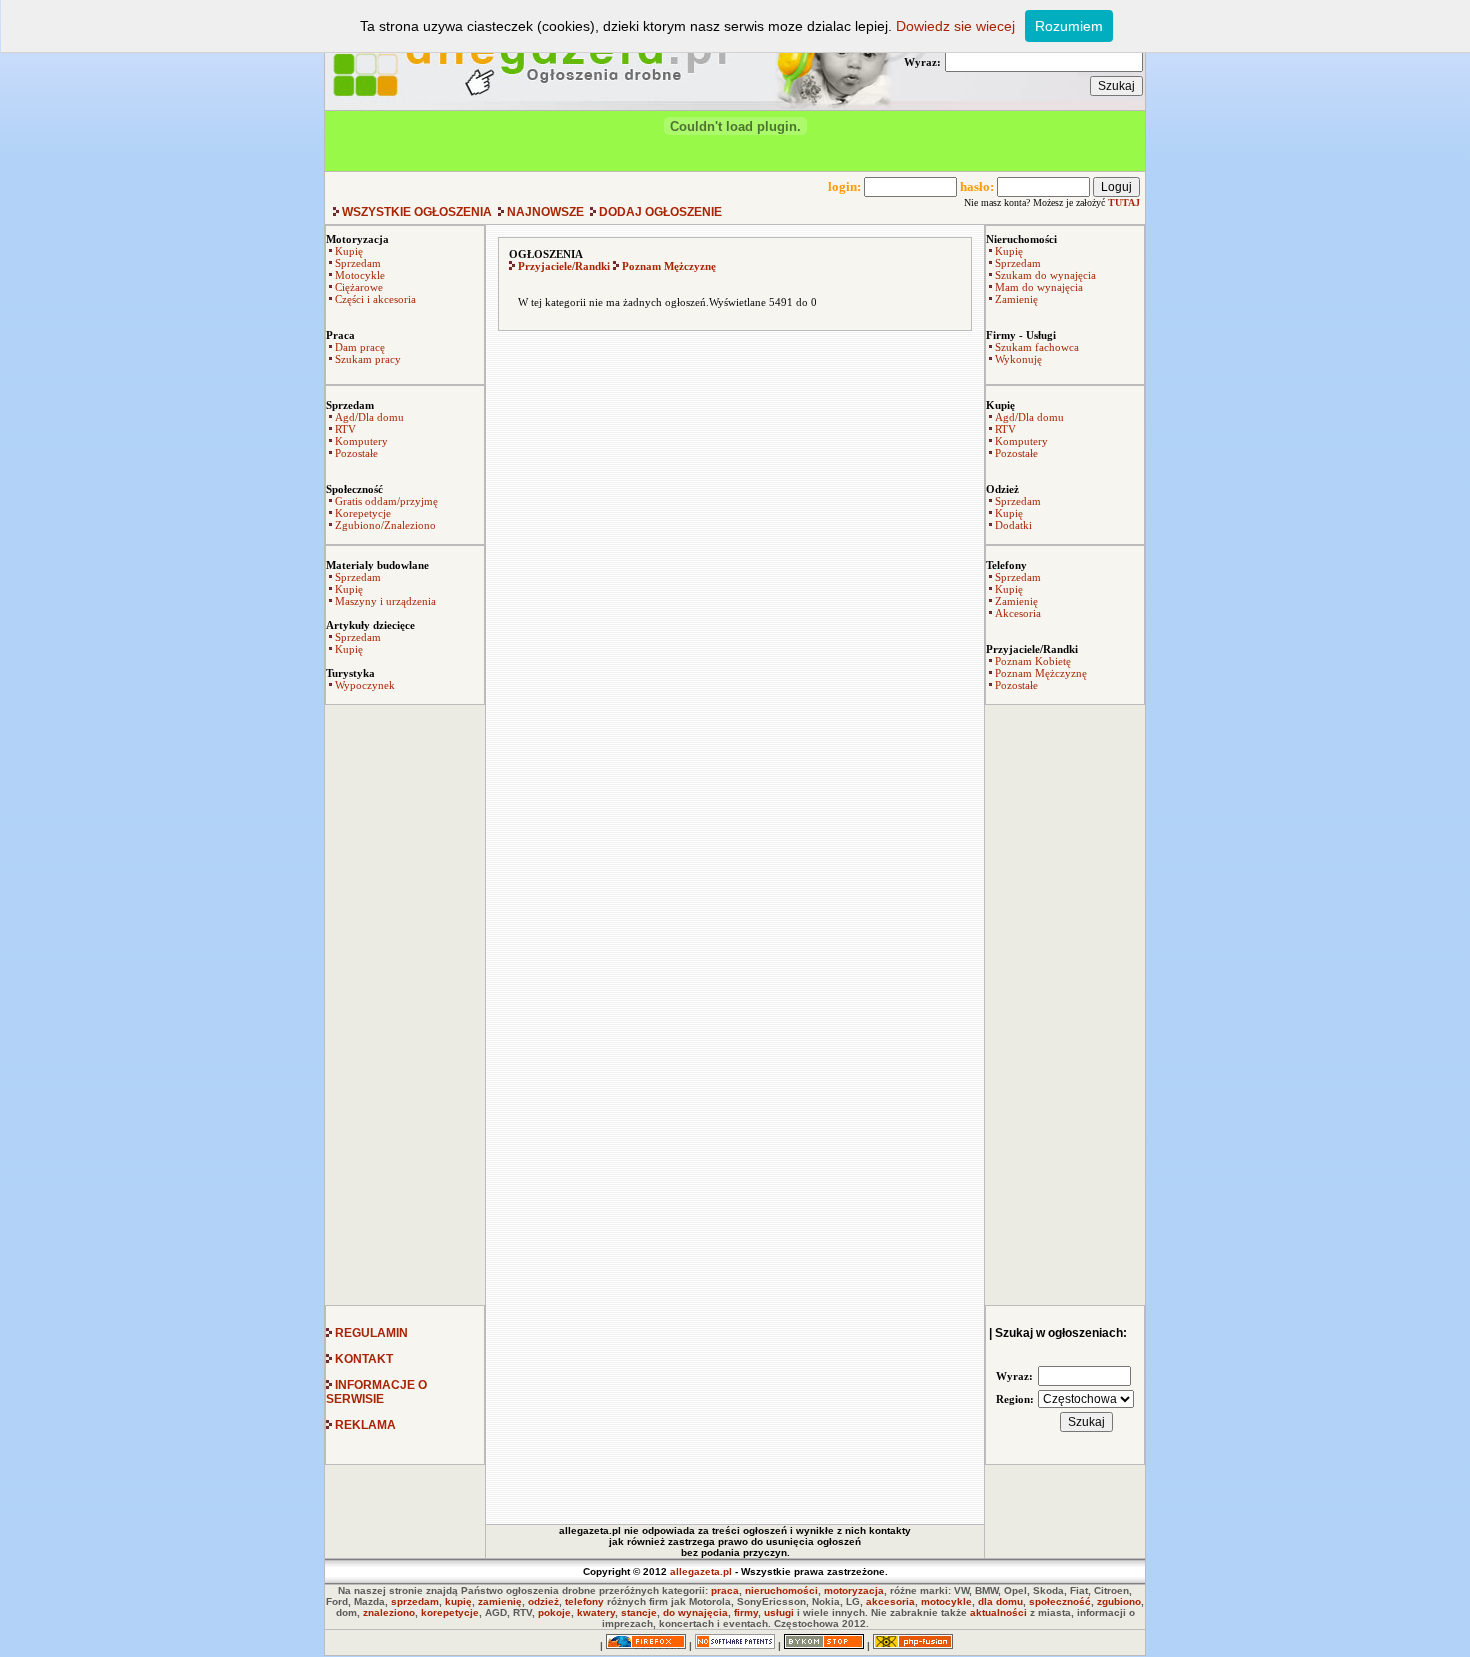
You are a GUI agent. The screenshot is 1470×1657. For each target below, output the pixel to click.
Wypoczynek (365, 685)
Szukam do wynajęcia (1045, 275)
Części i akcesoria (375, 299)
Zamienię (1016, 299)
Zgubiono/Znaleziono (385, 525)
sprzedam (415, 1601)
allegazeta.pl (701, 1571)
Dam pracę (360, 347)
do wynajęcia (695, 1612)
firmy (746, 1612)
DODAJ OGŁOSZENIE (659, 212)
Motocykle (360, 275)
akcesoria (890, 1601)
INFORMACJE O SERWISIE (376, 1392)
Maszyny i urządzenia (385, 601)
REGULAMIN (370, 1333)
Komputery (361, 441)
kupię (458, 1601)
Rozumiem (1069, 26)
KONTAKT (362, 1359)
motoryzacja (854, 1590)
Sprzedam (358, 263)
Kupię (349, 251)
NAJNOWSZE (545, 212)
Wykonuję (1018, 359)
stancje (639, 1612)
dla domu (1000, 1601)
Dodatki (1013, 525)
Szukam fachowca (1037, 347)
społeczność (1060, 1601)
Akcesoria (1018, 613)
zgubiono (1119, 1601)
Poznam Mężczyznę (1041, 673)
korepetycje (450, 1612)
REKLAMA (364, 1425)
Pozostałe (356, 453)
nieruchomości (781, 1590)
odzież (543, 1601)
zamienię (500, 1601)
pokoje (554, 1612)
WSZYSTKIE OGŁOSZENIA (417, 212)
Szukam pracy (368, 359)
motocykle (946, 1601)
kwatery (596, 1612)
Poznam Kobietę (1033, 661)
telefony (584, 1601)
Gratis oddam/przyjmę (386, 501)
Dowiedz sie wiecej (955, 26)
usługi (779, 1612)
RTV (345, 429)
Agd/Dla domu (369, 417)
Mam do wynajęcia (1039, 287)
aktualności (998, 1612)
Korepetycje (363, 513)
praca (725, 1590)
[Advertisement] (405, 1005)
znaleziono (389, 1612)
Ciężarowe (359, 287)
